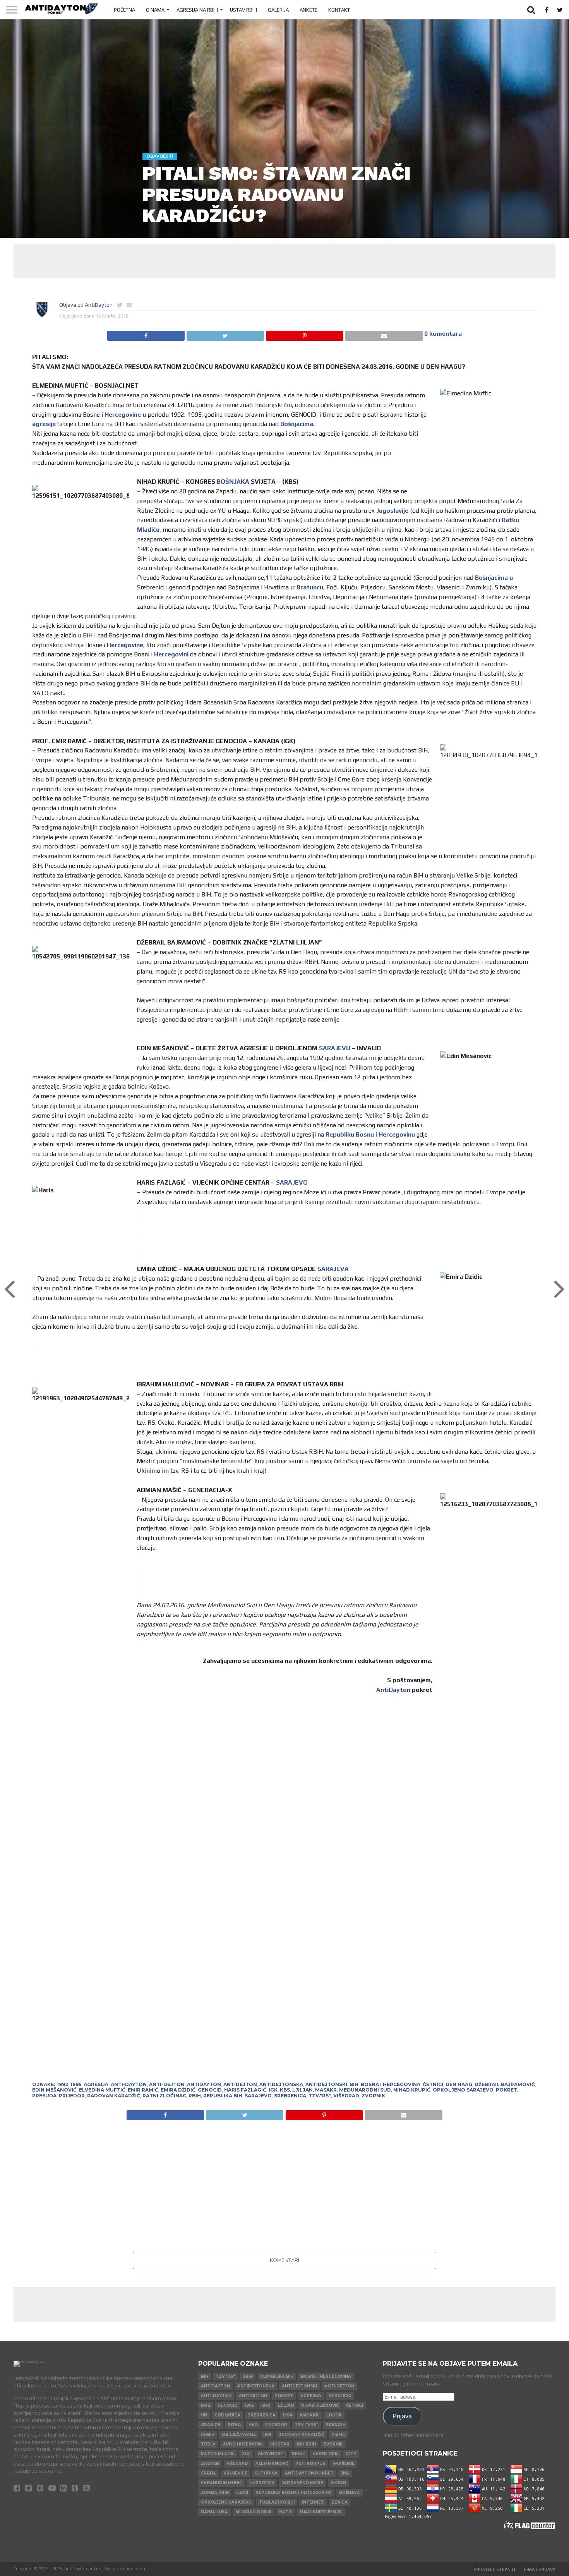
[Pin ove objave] (304, 334)
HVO (253, 2425)
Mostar (280, 2444)
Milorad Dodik (254, 2512)
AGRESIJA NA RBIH (197, 10)
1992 (63, 2084)
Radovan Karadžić (114, 2096)
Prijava (402, 2416)
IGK (273, 2090)
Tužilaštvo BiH (277, 2502)
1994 (288, 2415)
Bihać (298, 2454)
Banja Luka (214, 2512)
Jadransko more (302, 2483)
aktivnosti (271, 2454)
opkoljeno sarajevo (463, 2090)
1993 (266, 2405)
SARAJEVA (333, 1269)
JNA (345, 2473)
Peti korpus (310, 2464)
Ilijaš (242, 2493)
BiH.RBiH (306, 2444)
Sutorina (266, 2473)
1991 (267, 2434)
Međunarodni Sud (365, 2090)
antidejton (240, 2084)
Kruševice (235, 2473)
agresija (96, 2084)
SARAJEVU (335, 1048)
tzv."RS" (320, 2096)
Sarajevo (258, 2096)
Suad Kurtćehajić (321, 2512)
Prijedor (72, 2096)
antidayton (204, 2084)
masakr (326, 2090)
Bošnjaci (350, 2493)
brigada (336, 2425)
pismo (338, 2434)
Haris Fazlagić (245, 2090)
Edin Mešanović (54, 2090)
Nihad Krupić (412, 2090)
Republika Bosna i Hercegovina (294, 2493)
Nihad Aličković (320, 2405)
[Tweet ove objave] (225, 334)
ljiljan (302, 2090)
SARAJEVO (292, 1182)
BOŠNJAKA (233, 482)
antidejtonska (281, 2084)
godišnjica (227, 2415)
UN (204, 2415)
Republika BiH (223, 2096)
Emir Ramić (143, 2090)
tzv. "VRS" (306, 2425)
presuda (44, 2096)
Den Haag (459, 2084)
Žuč (246, 2454)
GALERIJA (278, 10)
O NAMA (155, 10)
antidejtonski (326, 2084)
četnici (433, 2084)
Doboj (338, 2483)
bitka (234, 2425)
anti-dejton (167, 2084)
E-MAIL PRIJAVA (540, 2569)
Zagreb (210, 2464)
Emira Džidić (178, 2090)
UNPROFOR (262, 2483)
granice (211, 2425)
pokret (506, 2090)
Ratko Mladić (218, 2454)
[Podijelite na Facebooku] (146, 334)
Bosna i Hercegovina (391, 2084)
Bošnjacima (297, 424)
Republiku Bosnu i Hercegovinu (370, 1134)
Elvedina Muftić (102, 2090)
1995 (76, 2084)
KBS (285, 2090)
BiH (354, 2084)
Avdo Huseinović (243, 2444)
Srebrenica (290, 2096)
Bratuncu (310, 587)
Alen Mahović (272, 2464)
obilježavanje (239, 2434)
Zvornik (373, 2096)
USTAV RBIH (243, 10)
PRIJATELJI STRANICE (495, 2569)
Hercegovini (171, 654)
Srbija (208, 2473)
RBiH (195, 2096)
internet (313, 2502)
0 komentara (443, 334)
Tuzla (208, 2444)
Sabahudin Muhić (221, 2483)
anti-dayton (129, 2084)
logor (334, 2415)
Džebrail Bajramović (505, 2084)
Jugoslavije (392, 511)
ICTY (351, 2454)
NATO (285, 2512)
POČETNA (124, 10)
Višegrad (346, 2096)
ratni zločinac (164, 2096)
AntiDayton (99, 305)
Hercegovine (123, 415)
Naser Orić (326, 2454)
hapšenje (344, 2464)
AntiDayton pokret (309, 2473)
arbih (208, 2434)
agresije (44, 424)
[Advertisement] (284, 261)
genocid (210, 2090)
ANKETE (308, 10)
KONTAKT (339, 10)
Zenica (339, 2502)
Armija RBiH (215, 2493)
